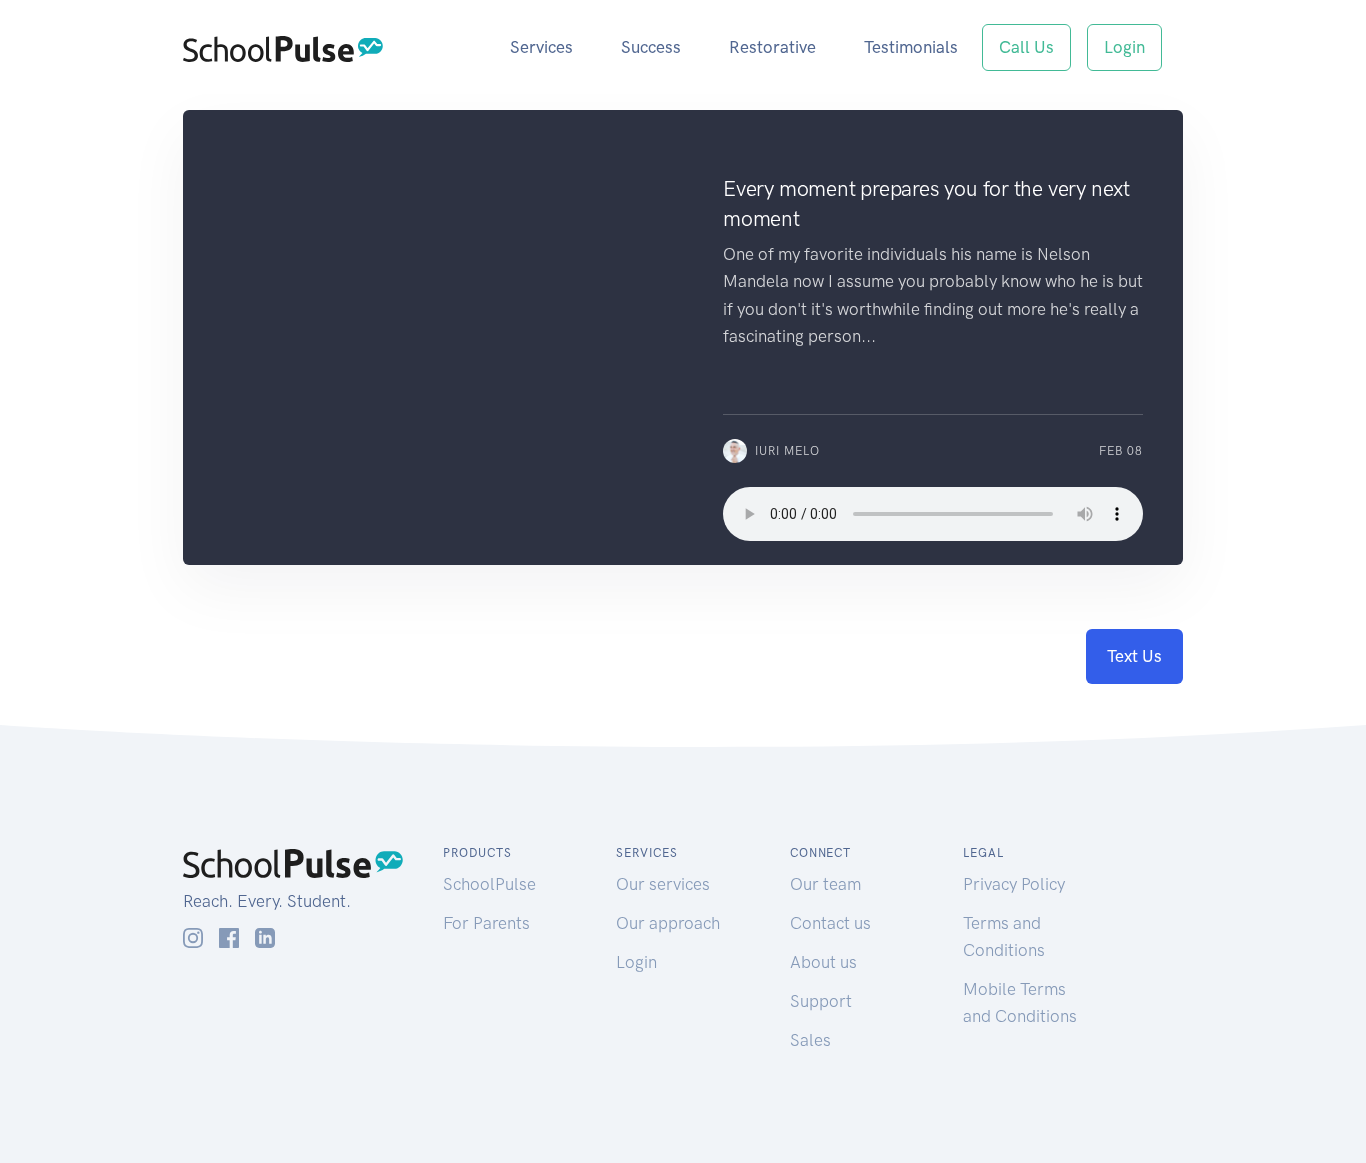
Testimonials (911, 47)
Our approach (668, 923)
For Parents (486, 923)
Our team (825, 884)
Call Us (1026, 47)
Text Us (1134, 656)
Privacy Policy (1014, 884)
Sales (810, 1040)
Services (541, 47)
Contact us (830, 923)
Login (1124, 47)
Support (821, 1001)
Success (651, 47)
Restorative (772, 47)
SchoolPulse (489, 884)
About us (823, 962)
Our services (663, 884)
